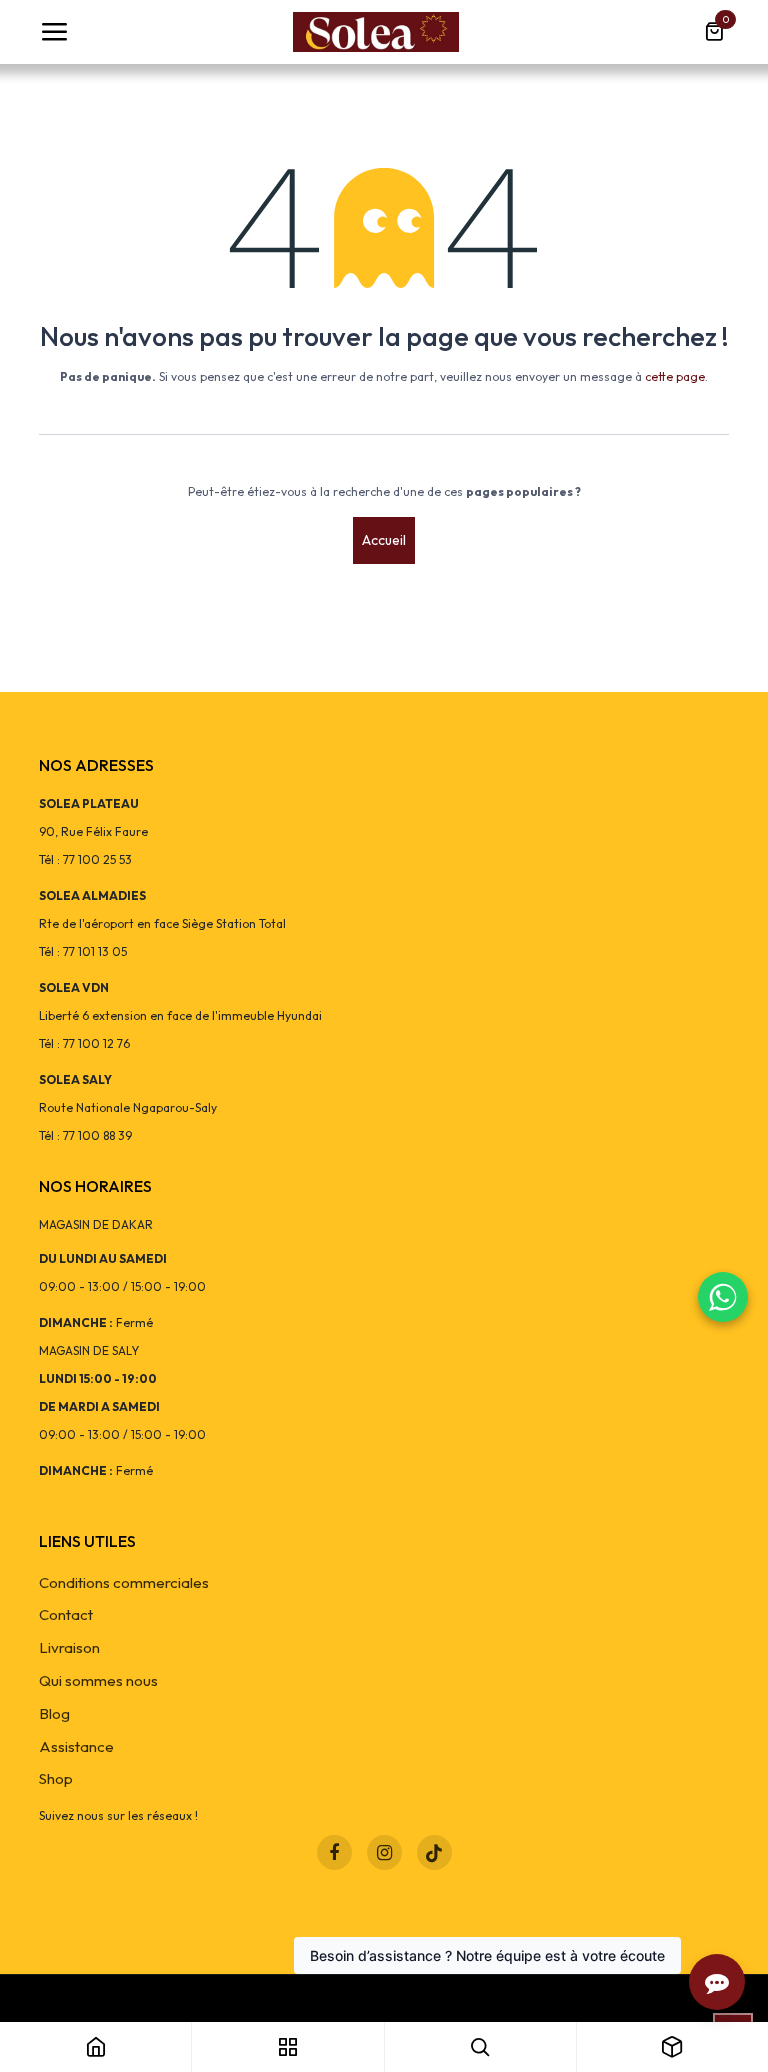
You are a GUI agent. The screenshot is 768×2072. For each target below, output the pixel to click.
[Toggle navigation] (54, 32)
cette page (675, 376)
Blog (54, 1713)
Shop (56, 1778)
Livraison (69, 1647)
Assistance (76, 1746)
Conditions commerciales (124, 1582)
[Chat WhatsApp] (723, 1297)
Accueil (384, 540)
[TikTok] (434, 1852)
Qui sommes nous (98, 1680)
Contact (66, 1614)
